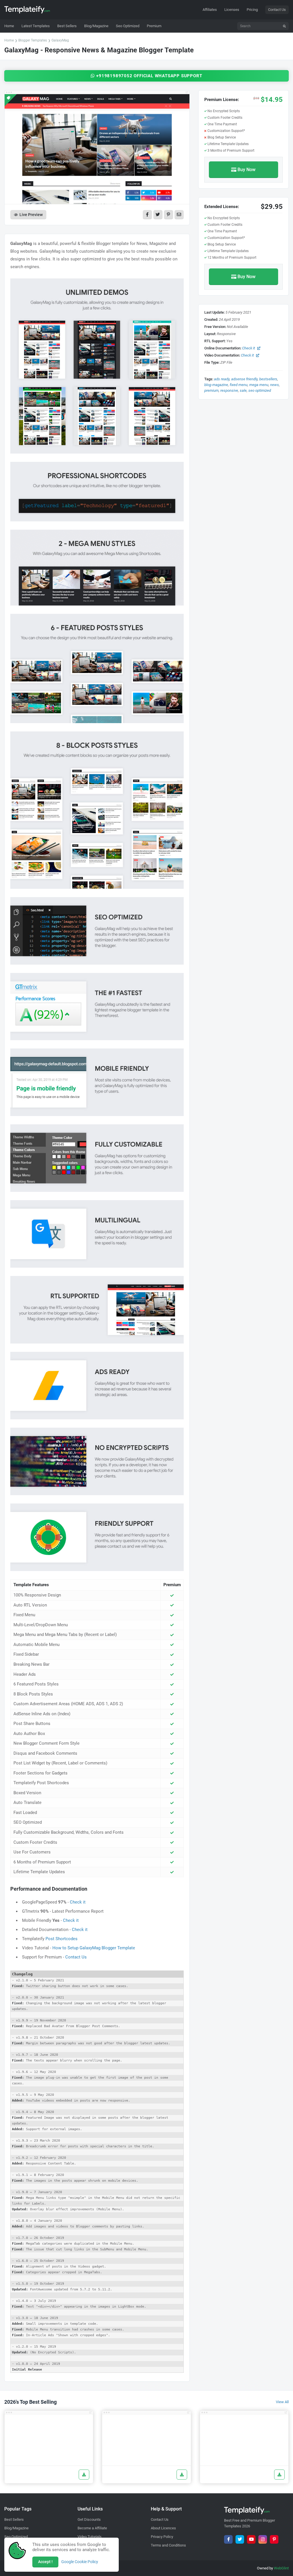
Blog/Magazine (16, 2528)
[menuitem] (36, 26)
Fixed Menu (239, 385)
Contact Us (277, 10)
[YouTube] (251, 2539)
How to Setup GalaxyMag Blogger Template (94, 1948)
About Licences (163, 2528)
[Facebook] (228, 2539)
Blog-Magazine (216, 385)
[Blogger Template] (49, 2440)
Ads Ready (222, 379)
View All (282, 2402)
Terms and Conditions (168, 2545)
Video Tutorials (90, 2537)
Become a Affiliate (92, 2528)
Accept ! (45, 2562)
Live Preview (31, 215)
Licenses (232, 10)
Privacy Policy (162, 2537)
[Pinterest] (274, 2539)
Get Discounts (89, 2519)
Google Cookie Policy (80, 2562)
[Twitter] (240, 2539)
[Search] (284, 26)
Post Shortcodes (62, 1939)
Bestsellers (268, 379)
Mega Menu (259, 385)
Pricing (252, 10)
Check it (78, 1902)
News (275, 385)
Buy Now (247, 170)
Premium (211, 390)
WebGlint (281, 2568)
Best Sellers (14, 2519)
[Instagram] (263, 2539)
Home (9, 40)
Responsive (229, 390)
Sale (243, 390)
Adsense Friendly (244, 379)
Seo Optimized (260, 390)
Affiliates (210, 10)
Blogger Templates (33, 40)
